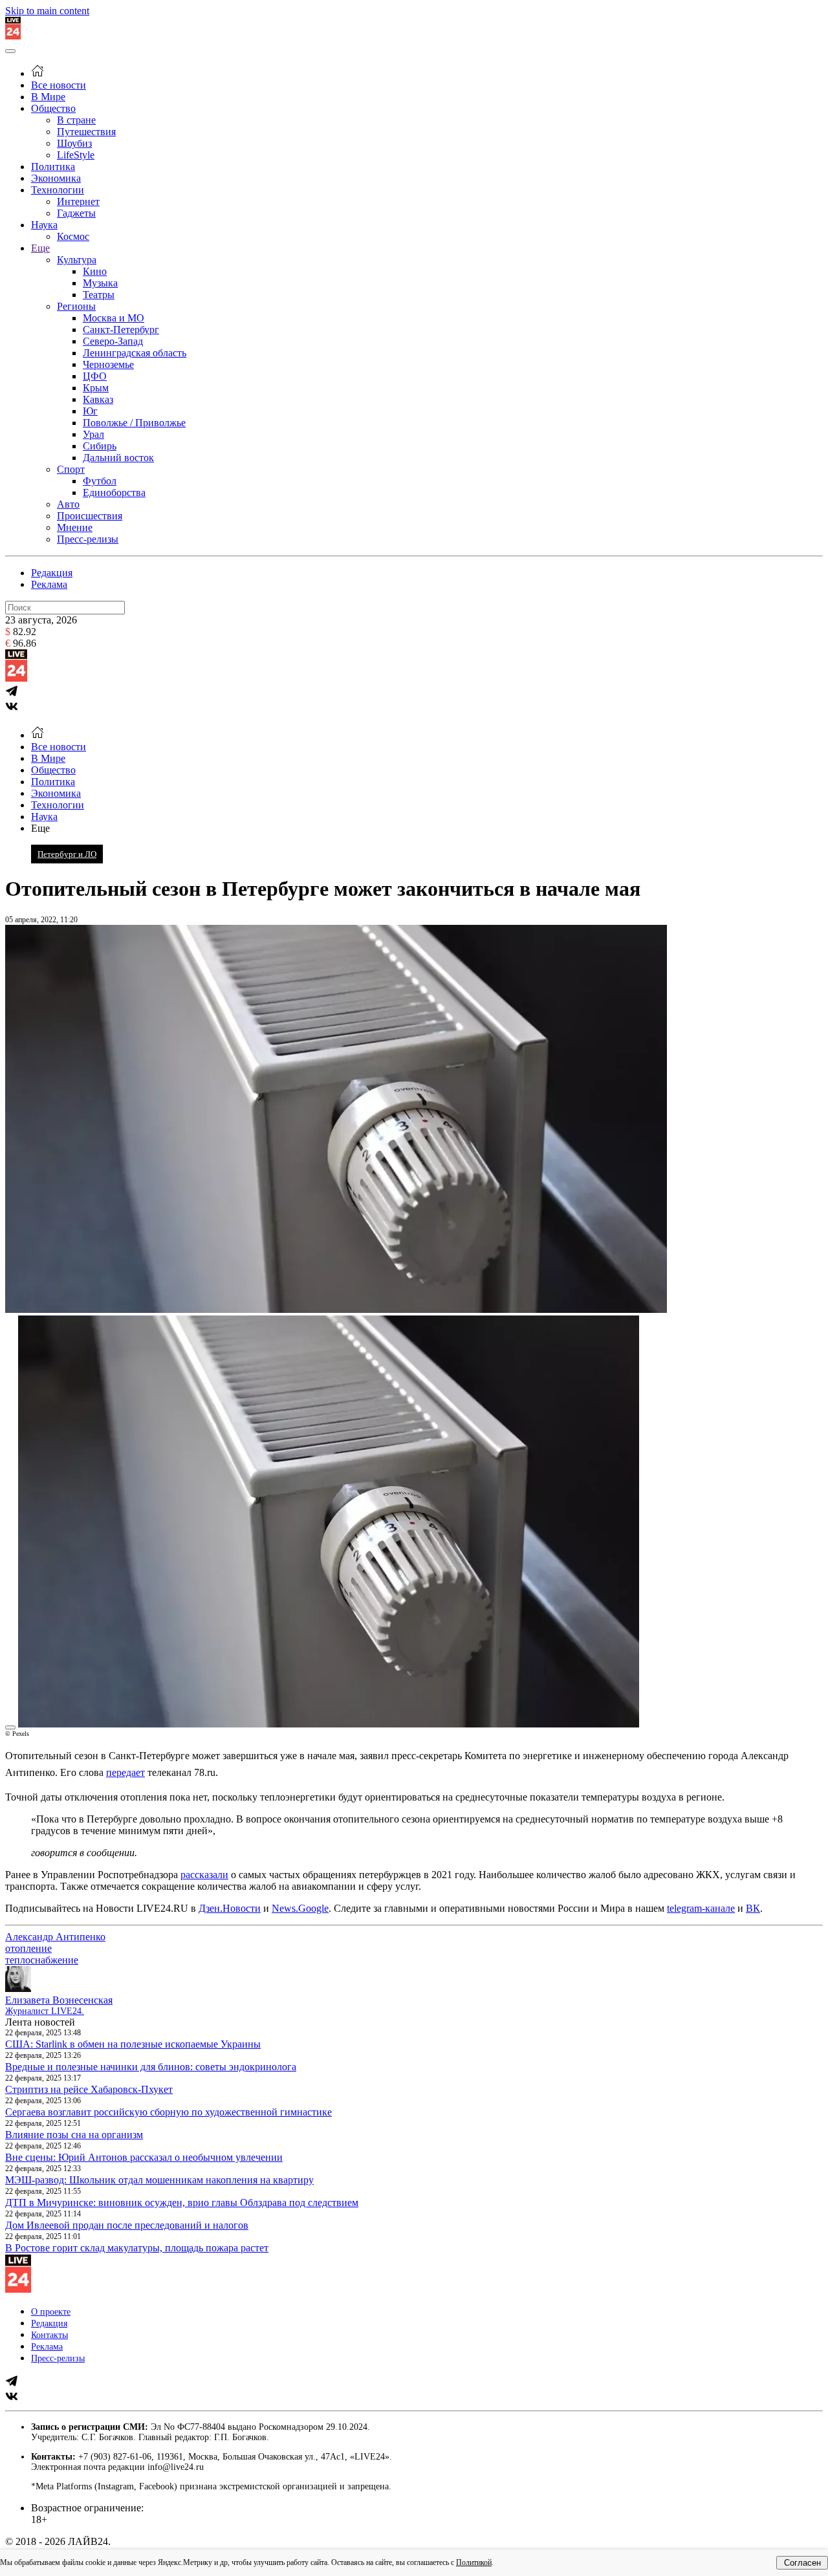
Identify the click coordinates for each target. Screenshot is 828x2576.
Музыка (100, 283)
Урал (93, 434)
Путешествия (86, 132)
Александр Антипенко (55, 1937)
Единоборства (114, 492)
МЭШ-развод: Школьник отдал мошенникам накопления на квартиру (159, 2180)
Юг (90, 411)
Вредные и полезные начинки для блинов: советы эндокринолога (151, 2067)
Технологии (58, 190)
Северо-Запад (113, 341)
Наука (44, 225)
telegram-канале (701, 1908)
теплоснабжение (42, 1960)
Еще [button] (40, 828)
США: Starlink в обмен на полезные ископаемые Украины (133, 2044)
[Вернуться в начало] (13, 36)
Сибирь (100, 446)
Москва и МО (114, 318)
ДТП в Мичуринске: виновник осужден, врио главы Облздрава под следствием (182, 2203)
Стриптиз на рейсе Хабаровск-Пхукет (89, 2089)
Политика (53, 167)
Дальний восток (118, 458)
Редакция (52, 573)
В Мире (48, 97)
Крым (96, 388)
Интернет (78, 201)
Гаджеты (76, 213)
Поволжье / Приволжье (134, 423)
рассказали (204, 1875)
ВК (753, 1908)
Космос (73, 236)
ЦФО (95, 376)
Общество (53, 108)
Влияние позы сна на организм (74, 2135)
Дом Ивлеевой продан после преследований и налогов (127, 2225)
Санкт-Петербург (121, 330)
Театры (99, 295)
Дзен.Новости (230, 1908)
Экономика (56, 178)
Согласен (802, 2563)
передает (125, 1772)
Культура (77, 260)
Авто (68, 504)
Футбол (100, 481)
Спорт (71, 469)
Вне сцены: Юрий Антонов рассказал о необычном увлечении (144, 2157)
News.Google (300, 1908)
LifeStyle (76, 155)
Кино (95, 271)
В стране (76, 120)
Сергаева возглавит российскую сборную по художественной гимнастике (169, 2112)
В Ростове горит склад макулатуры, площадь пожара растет (137, 2248)
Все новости (59, 85)
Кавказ (98, 399)
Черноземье (108, 364)
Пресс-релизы (88, 539)
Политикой (474, 2562)
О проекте (51, 2312)
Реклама (49, 584)
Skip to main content (47, 11)
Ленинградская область (135, 353)
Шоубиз (74, 143)
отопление (28, 1948)
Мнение (75, 527)
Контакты (49, 2335)
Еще (40, 248)
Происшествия (90, 516)
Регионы (76, 306)
